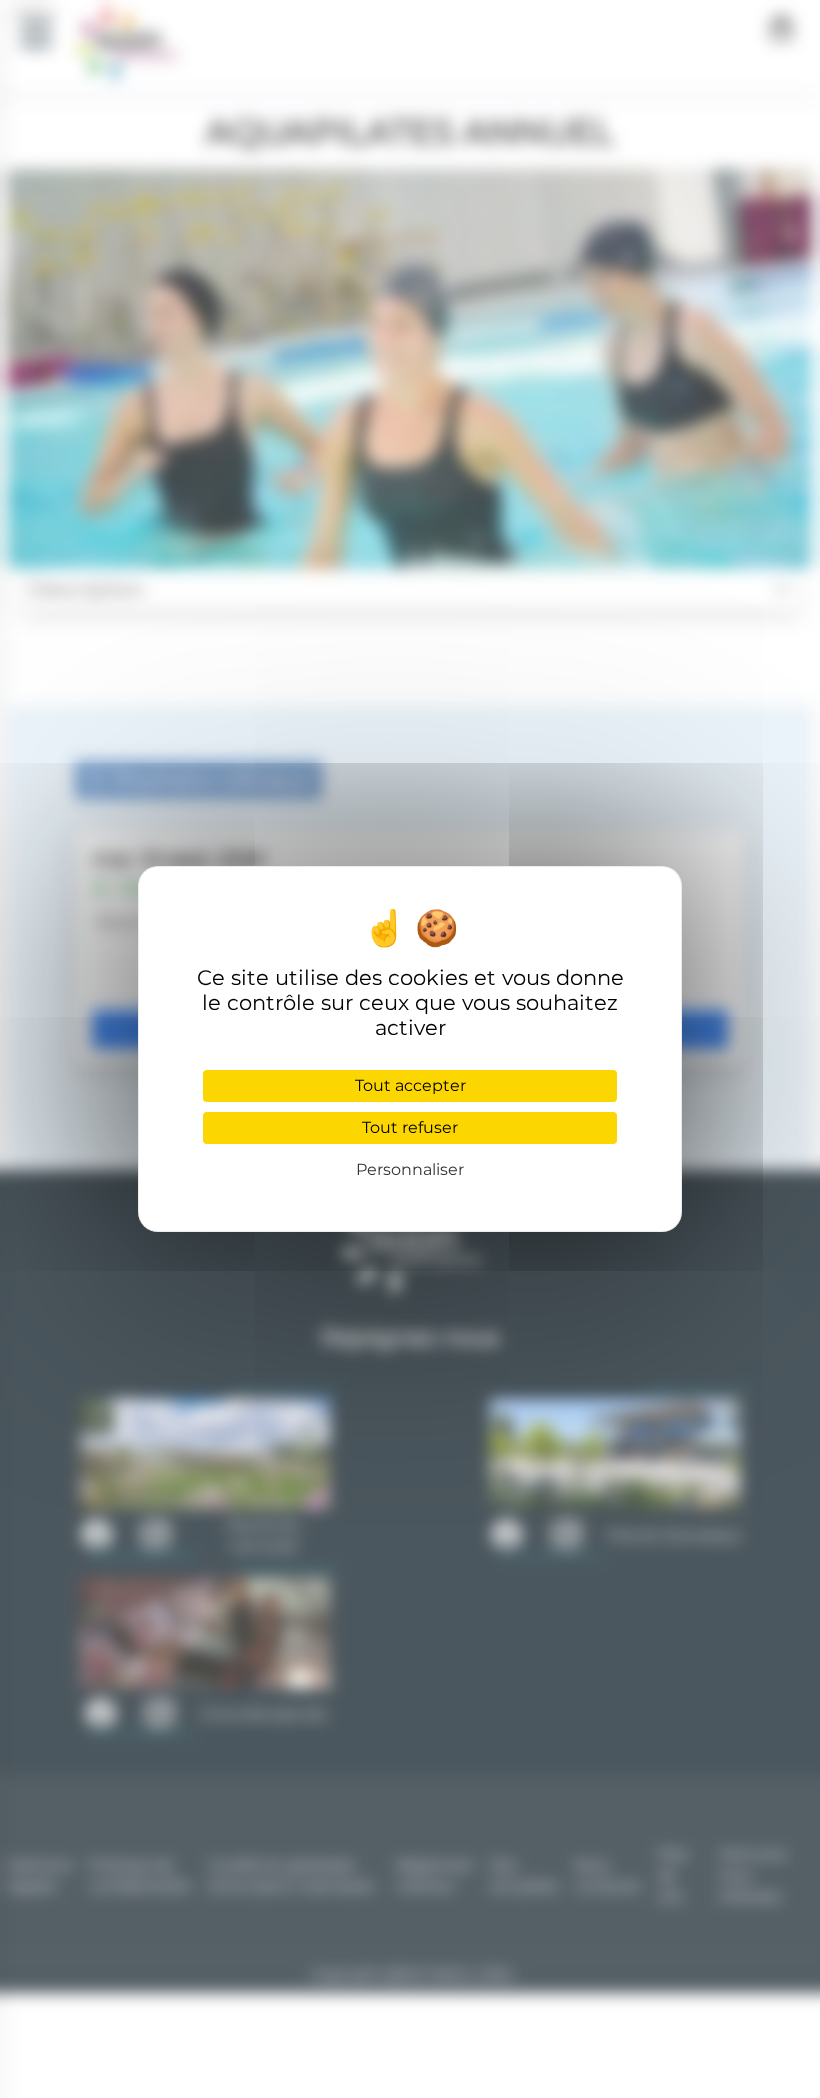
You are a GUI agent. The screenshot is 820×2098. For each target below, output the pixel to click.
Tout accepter (410, 1085)
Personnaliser (410, 1169)
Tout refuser (410, 1127)
